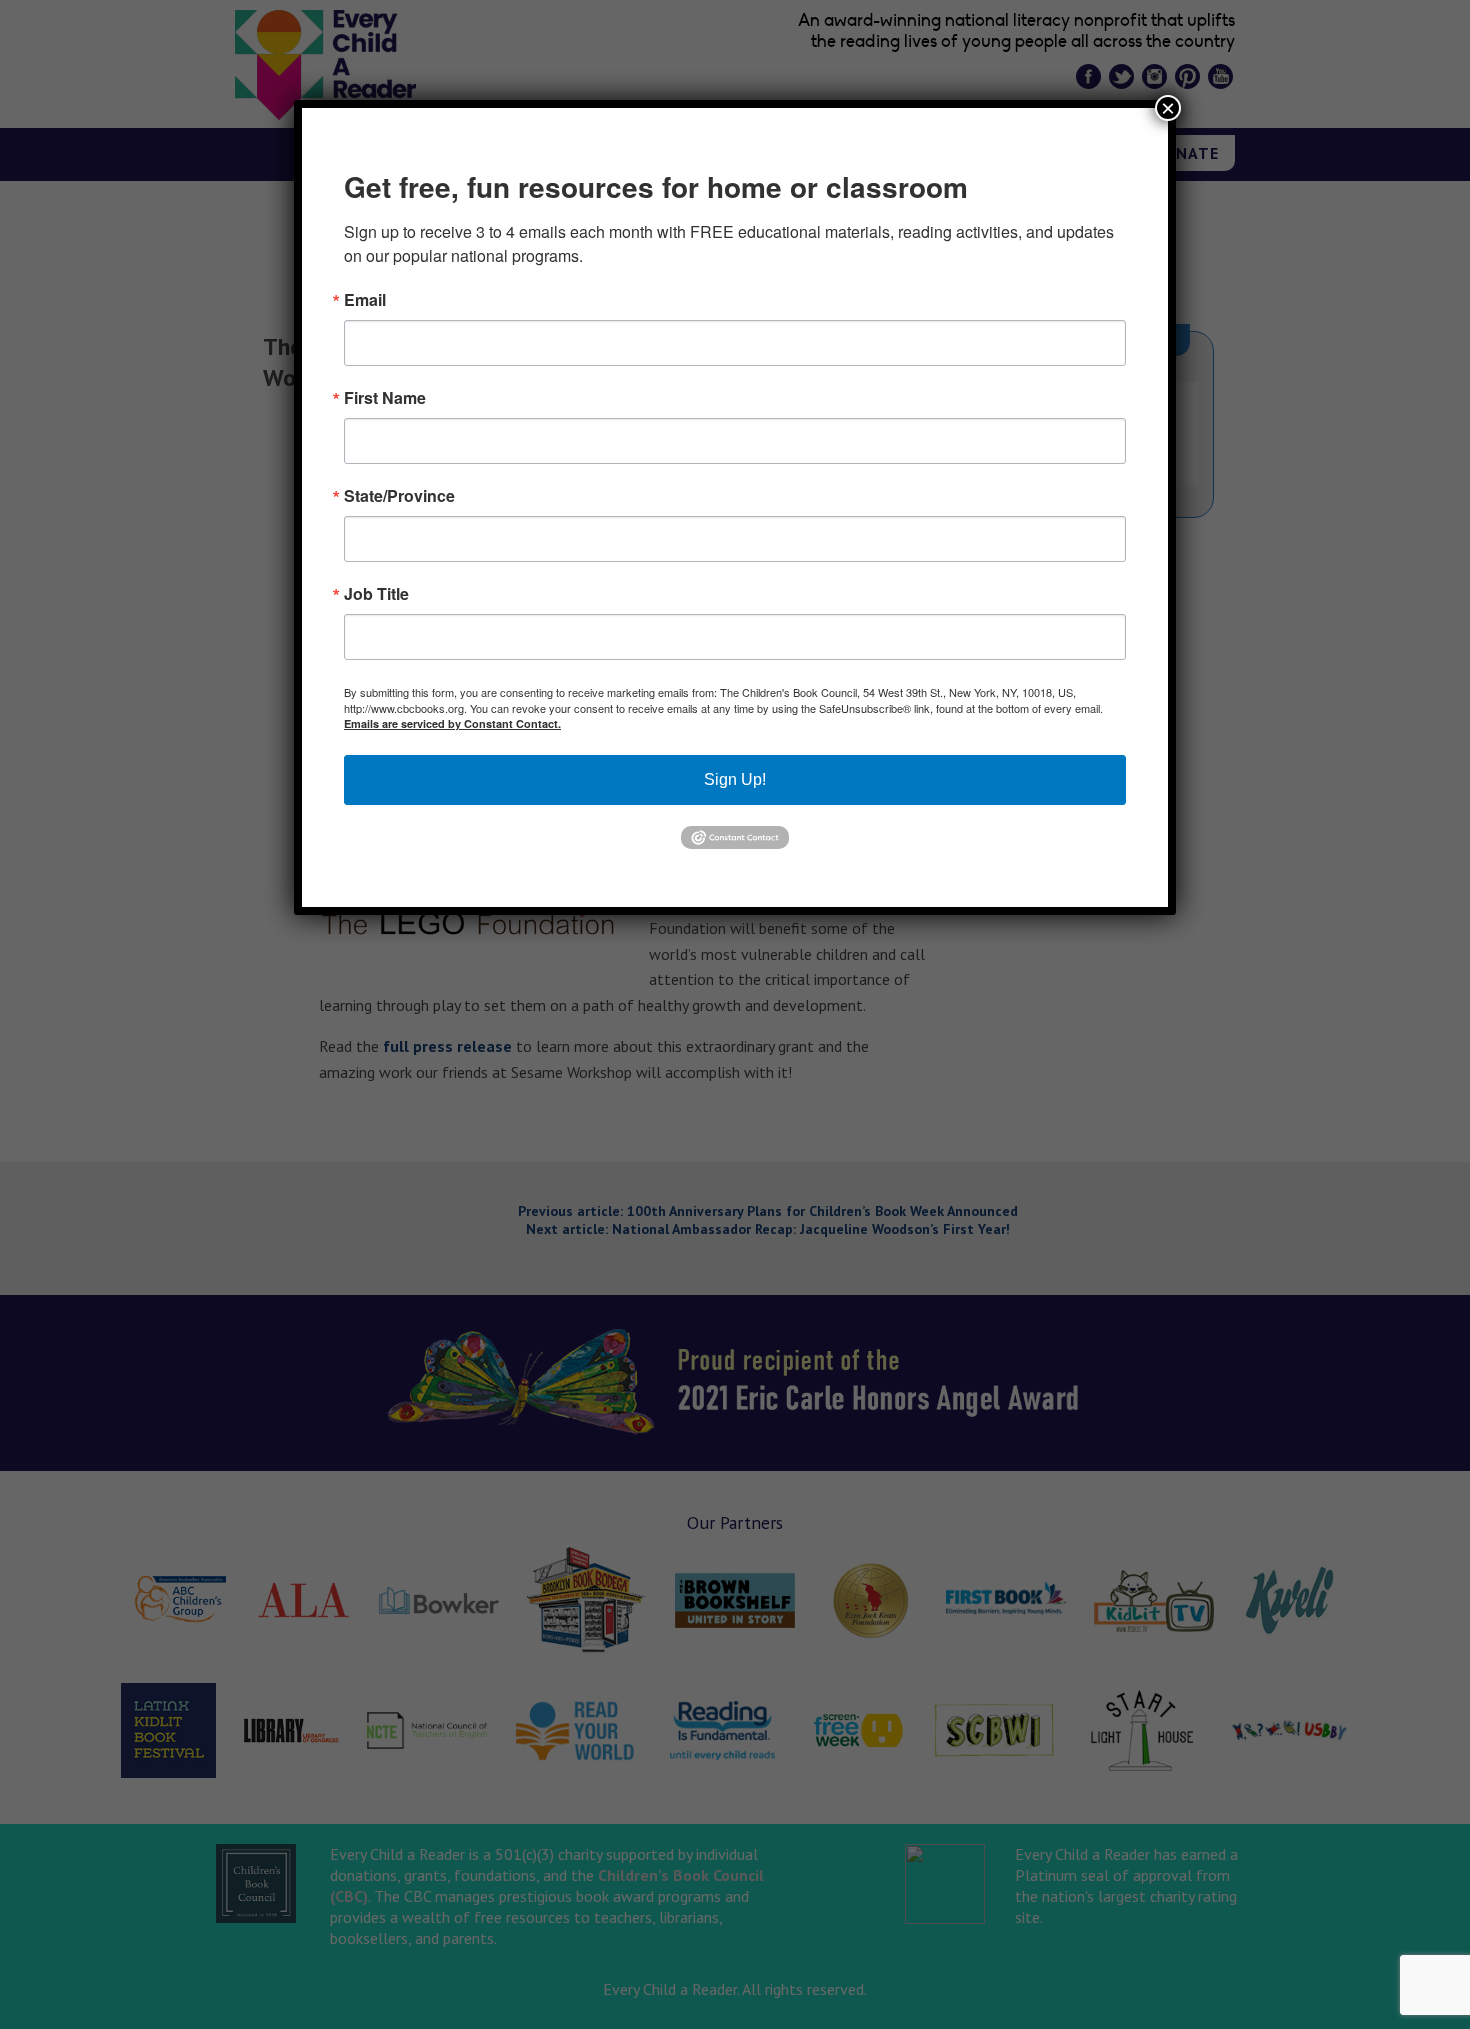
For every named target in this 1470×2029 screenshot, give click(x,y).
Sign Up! (735, 779)
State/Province (399, 496)
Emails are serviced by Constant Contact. (452, 723)
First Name (385, 398)
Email (365, 300)
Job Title (376, 594)
